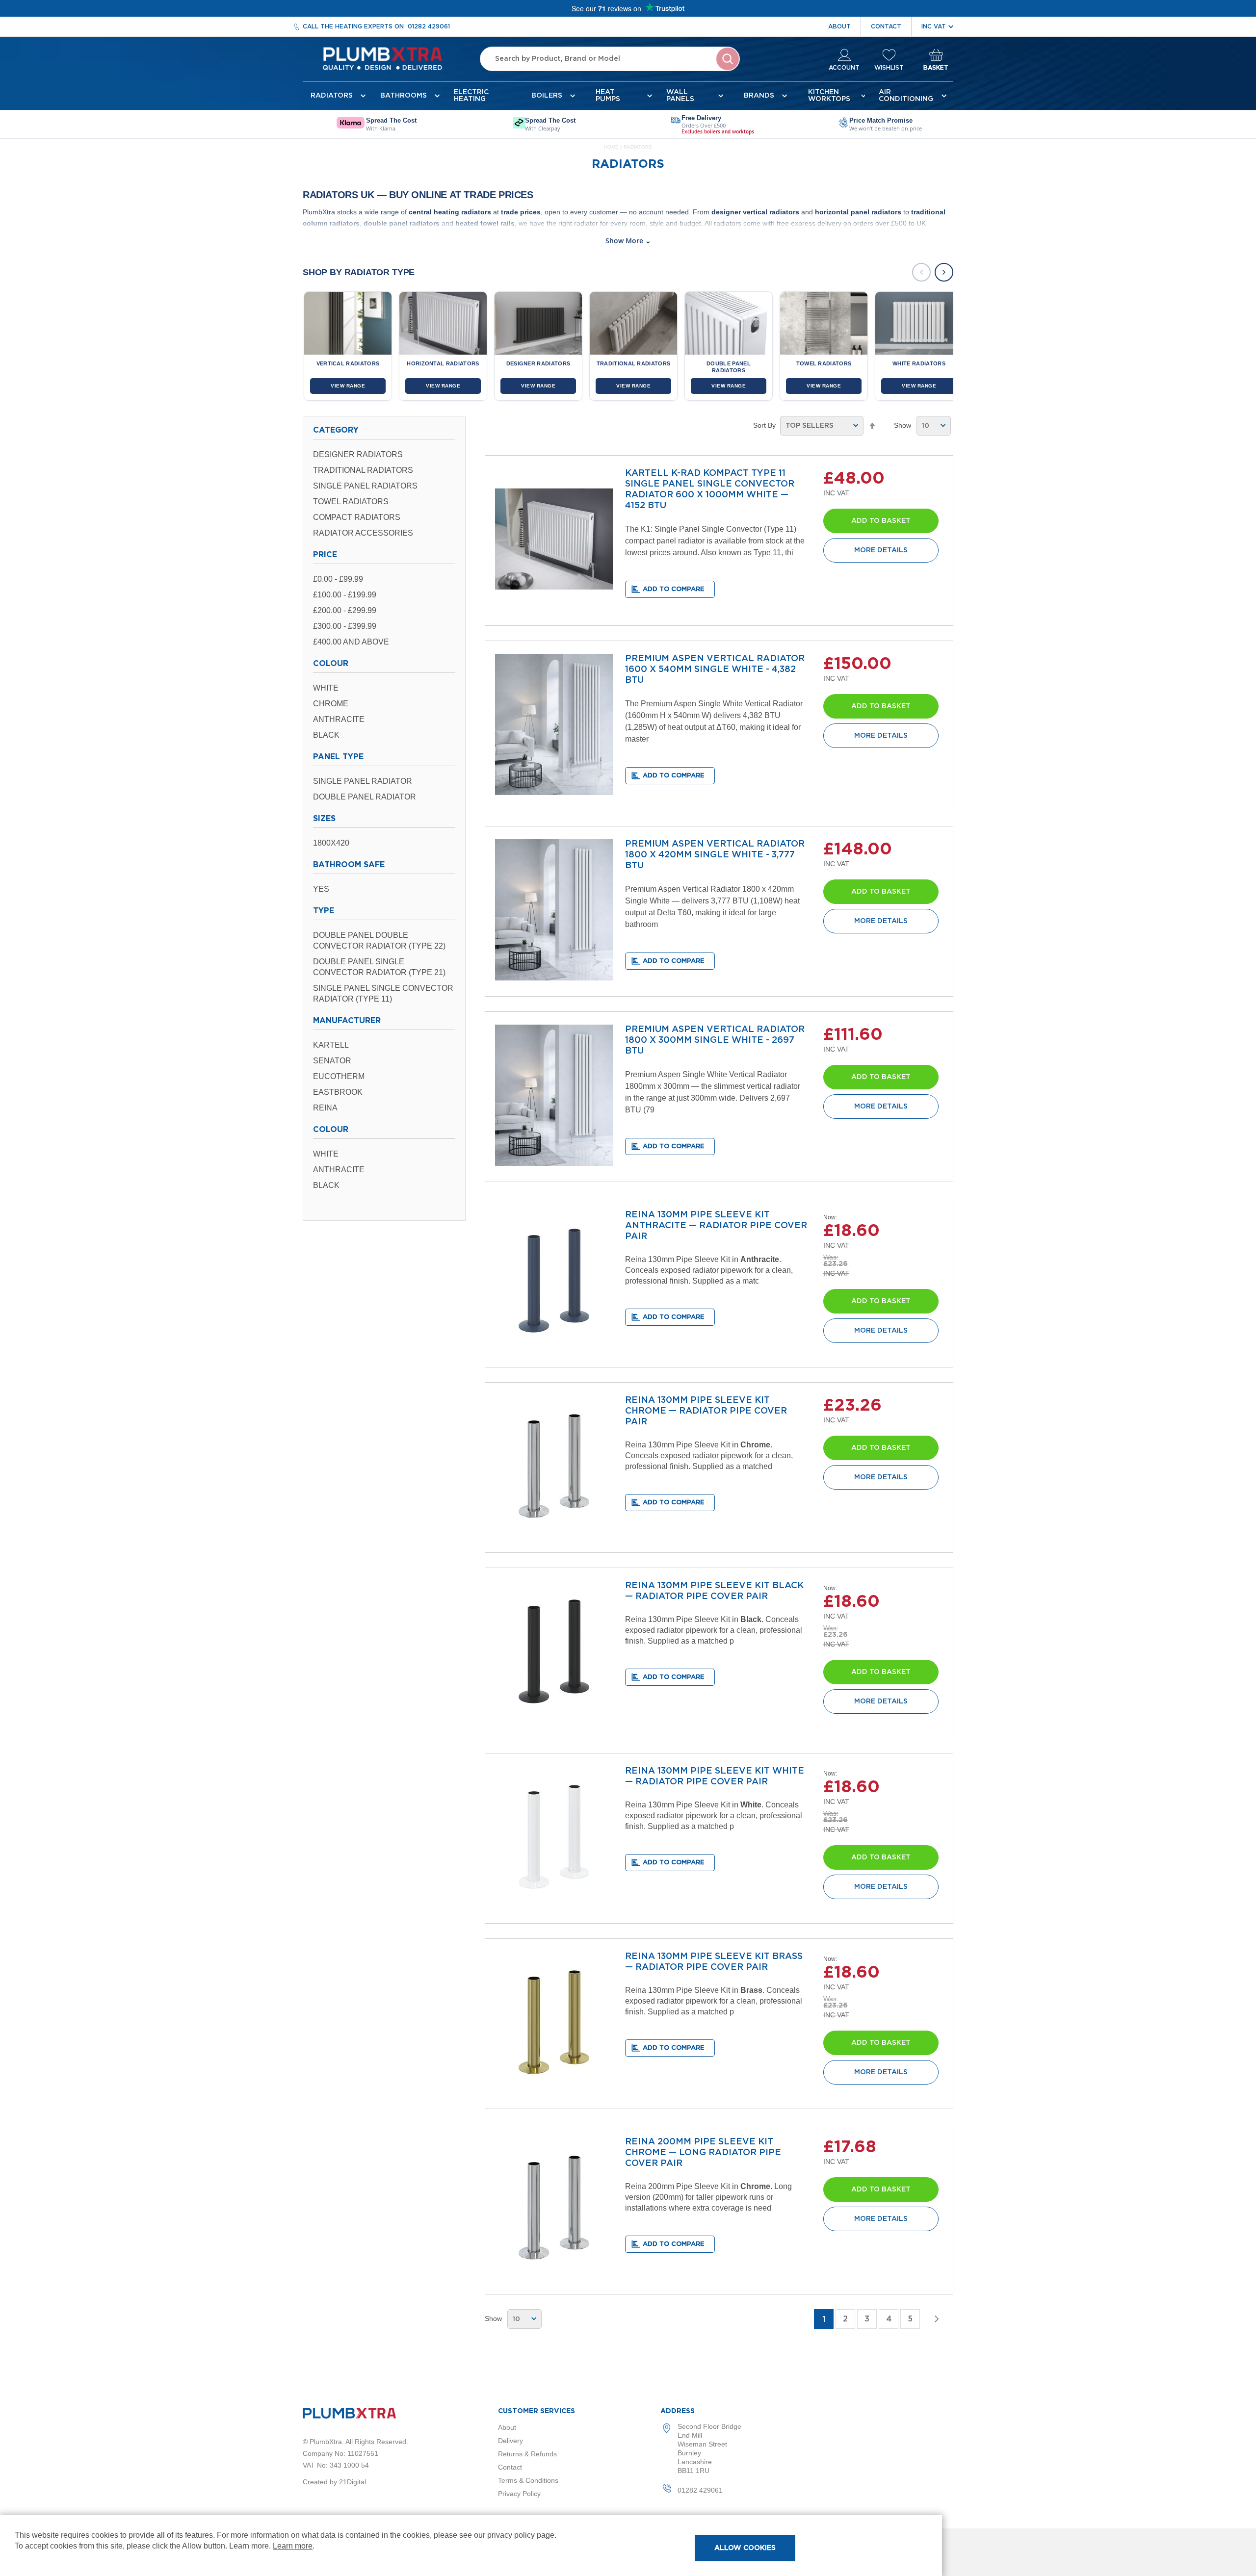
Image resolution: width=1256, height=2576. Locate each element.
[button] (670, 589)
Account (844, 68)
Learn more (293, 2546)
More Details (881, 550)
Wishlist (889, 68)
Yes (321, 889)
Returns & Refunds (527, 2454)
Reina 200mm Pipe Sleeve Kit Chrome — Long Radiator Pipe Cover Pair (703, 2153)
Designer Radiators (358, 454)
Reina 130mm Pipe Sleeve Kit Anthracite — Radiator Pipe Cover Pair (716, 1226)
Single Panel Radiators (365, 486)
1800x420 (331, 843)
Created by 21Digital (334, 2482)
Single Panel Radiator (363, 781)
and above (351, 642)
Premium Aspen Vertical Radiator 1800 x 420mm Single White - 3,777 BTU (715, 855)
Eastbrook (338, 1092)
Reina (325, 1108)
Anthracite (339, 719)
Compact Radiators (357, 517)
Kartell (331, 1045)
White (326, 688)
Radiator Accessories (363, 533)
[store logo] (382, 59)
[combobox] (610, 59)
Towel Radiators (351, 502)
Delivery (510, 2441)
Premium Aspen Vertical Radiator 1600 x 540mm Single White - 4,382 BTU (715, 670)
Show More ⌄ (628, 241)
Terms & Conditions (528, 2480)
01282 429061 (429, 26)
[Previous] (921, 272)
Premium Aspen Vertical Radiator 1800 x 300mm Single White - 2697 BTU (715, 1040)
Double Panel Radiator (365, 797)
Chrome (331, 704)
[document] (471, 2546)
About (839, 26)
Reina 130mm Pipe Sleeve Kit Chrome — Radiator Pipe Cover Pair (706, 1411)
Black (326, 735)
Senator (332, 1061)
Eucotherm (339, 1076)
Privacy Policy (519, 2494)
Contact (886, 26)
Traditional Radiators (363, 470)
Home (612, 147)
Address (678, 2411)
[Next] (944, 272)
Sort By (764, 425)
